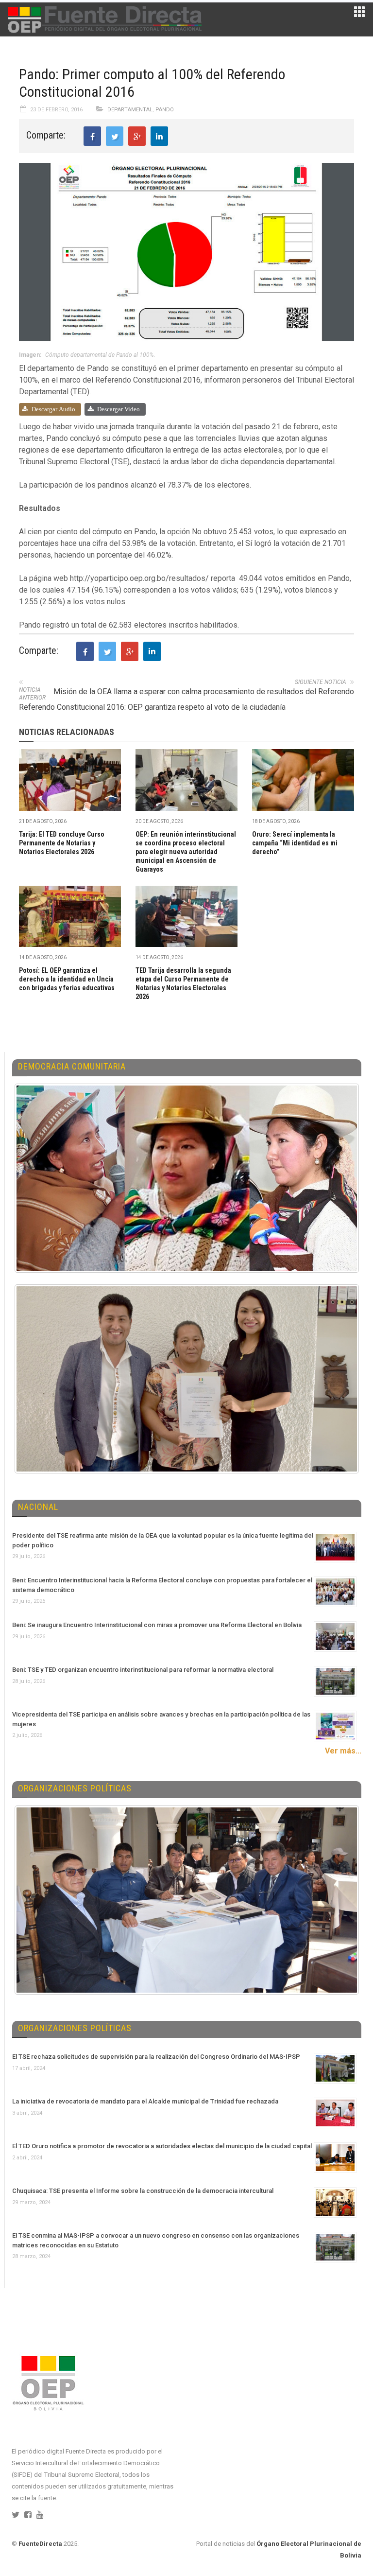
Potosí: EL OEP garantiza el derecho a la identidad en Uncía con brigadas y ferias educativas (67, 979)
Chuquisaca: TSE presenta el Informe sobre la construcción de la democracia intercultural (143, 2191)
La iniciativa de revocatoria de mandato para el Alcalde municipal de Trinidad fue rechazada (145, 2101)
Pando (165, 110)
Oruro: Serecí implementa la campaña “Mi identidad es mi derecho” (295, 843)
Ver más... (343, 1751)
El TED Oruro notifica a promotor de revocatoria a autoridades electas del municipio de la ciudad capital (162, 2146)
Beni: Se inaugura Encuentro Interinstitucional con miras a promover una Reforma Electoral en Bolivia (157, 1625)
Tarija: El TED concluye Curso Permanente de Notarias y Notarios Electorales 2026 (62, 843)
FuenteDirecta (40, 2544)
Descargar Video (119, 409)
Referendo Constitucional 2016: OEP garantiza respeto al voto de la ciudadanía (152, 707)
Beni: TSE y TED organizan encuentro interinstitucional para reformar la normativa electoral (143, 1670)
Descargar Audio (53, 409)
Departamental (130, 110)
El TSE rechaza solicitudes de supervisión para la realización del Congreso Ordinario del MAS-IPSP (156, 2057)
